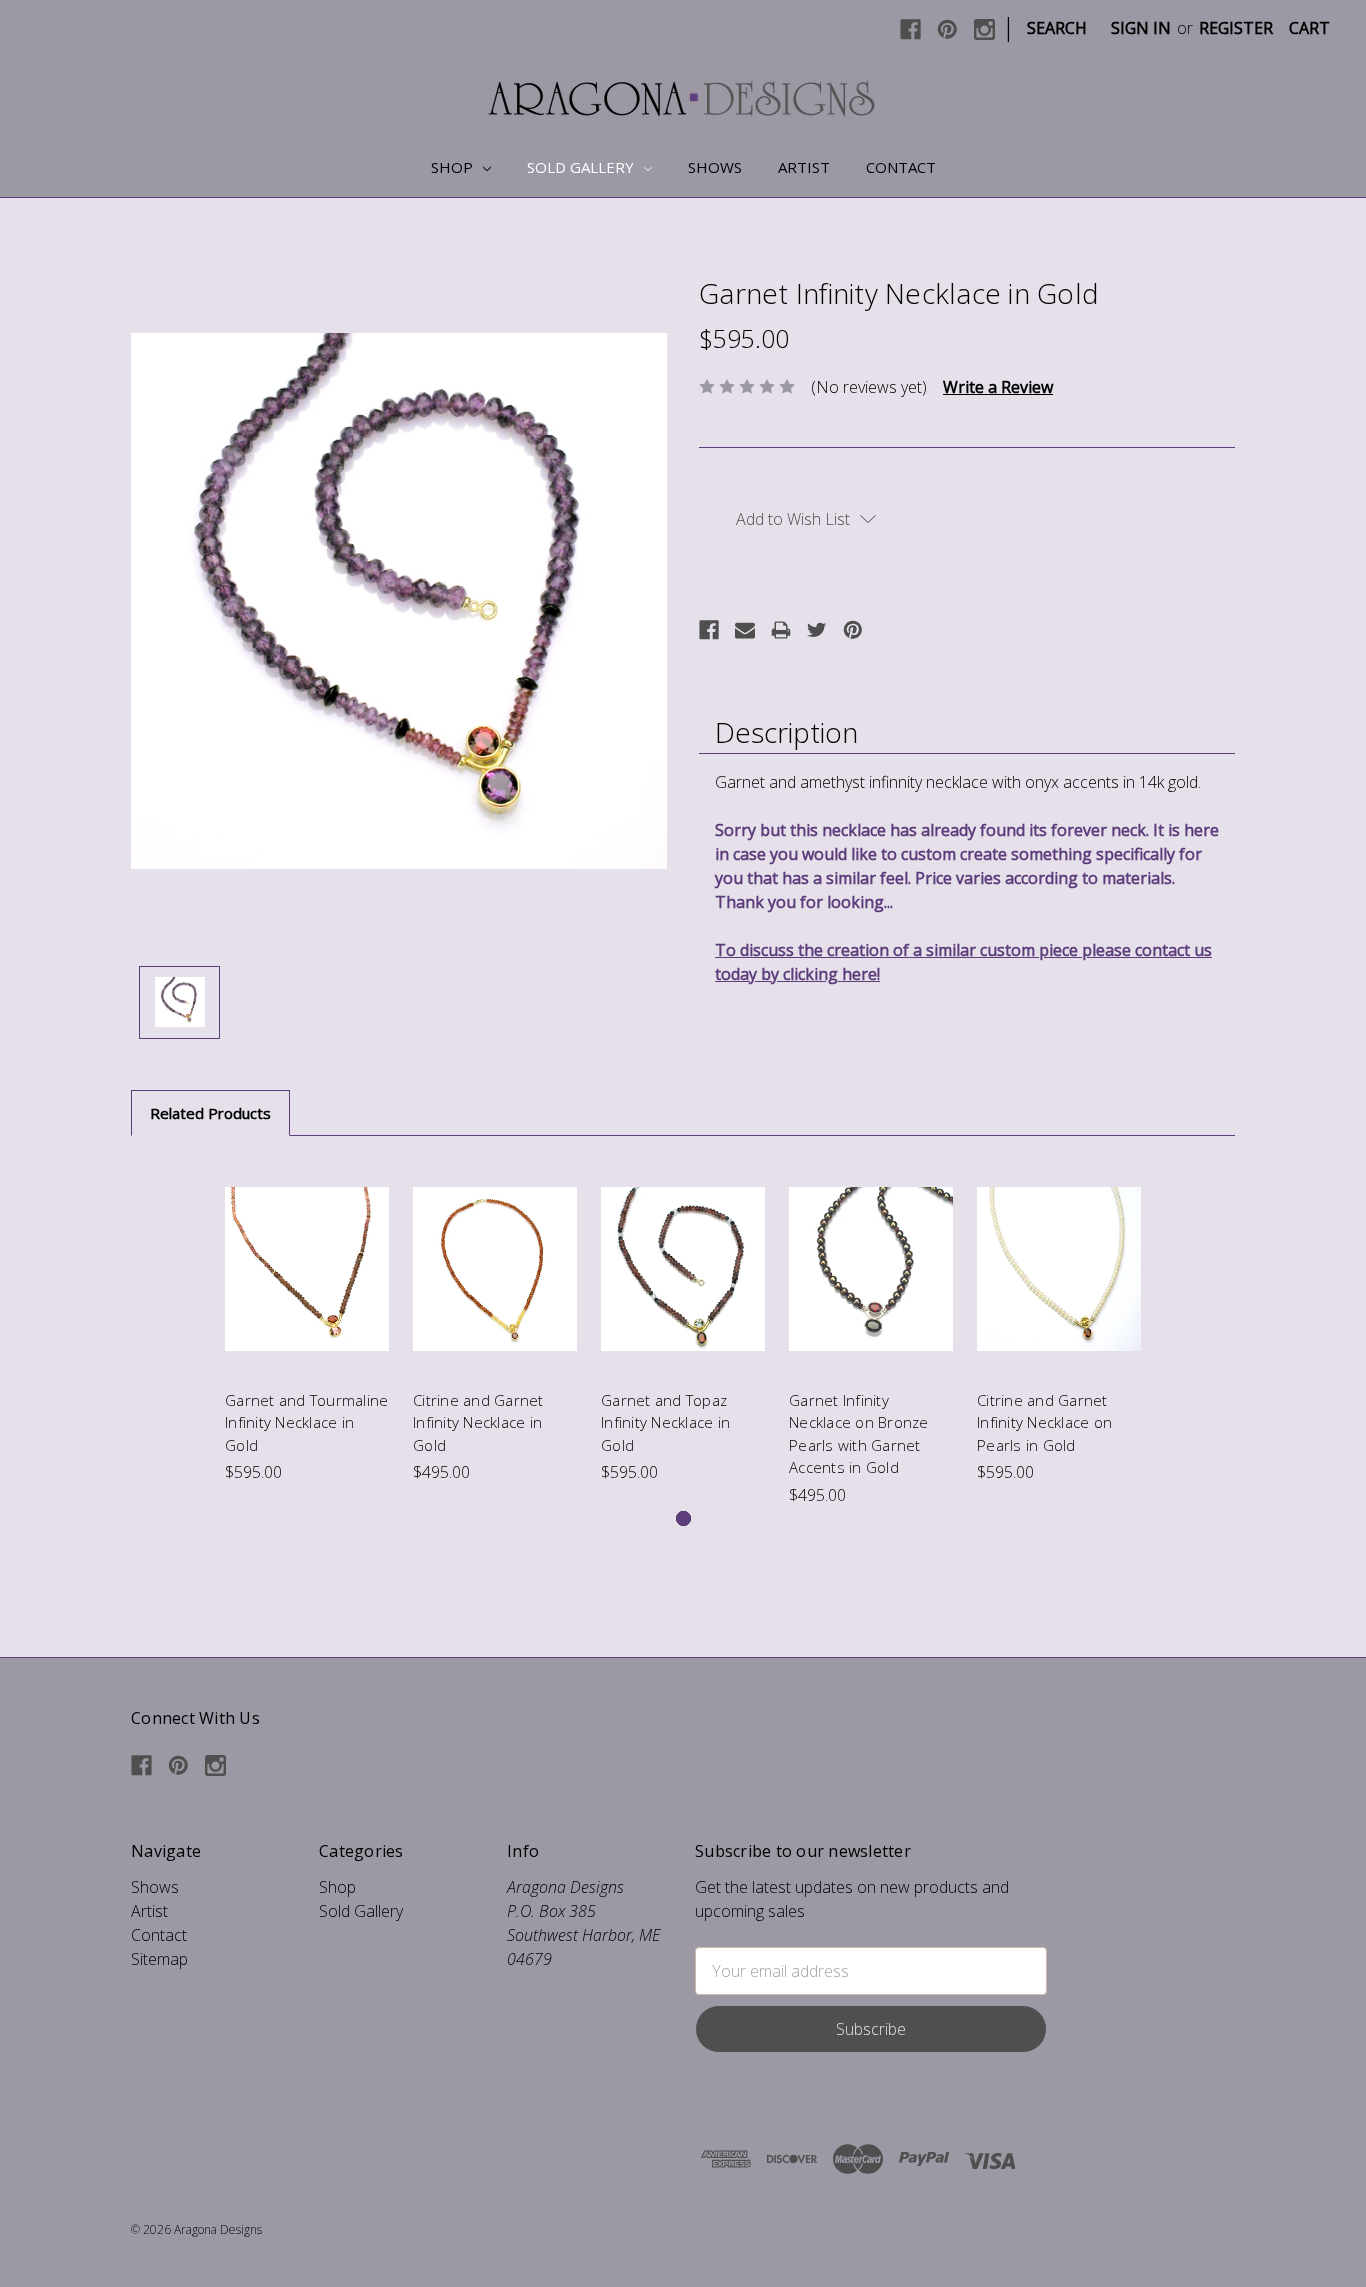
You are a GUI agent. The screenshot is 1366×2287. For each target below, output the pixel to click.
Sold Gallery (582, 167)
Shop (454, 167)
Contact (901, 167)
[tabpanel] (307, 1322)
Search (1057, 28)
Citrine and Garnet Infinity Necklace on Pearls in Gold (1044, 1422)
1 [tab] (683, 1518)
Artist (804, 167)
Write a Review (998, 387)
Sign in (1141, 28)
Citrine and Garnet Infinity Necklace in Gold (478, 1422)
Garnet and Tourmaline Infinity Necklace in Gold (306, 1422)
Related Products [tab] (210, 1113)
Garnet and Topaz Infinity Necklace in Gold (665, 1422)
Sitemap (159, 1959)
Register (1236, 28)
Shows (715, 167)
